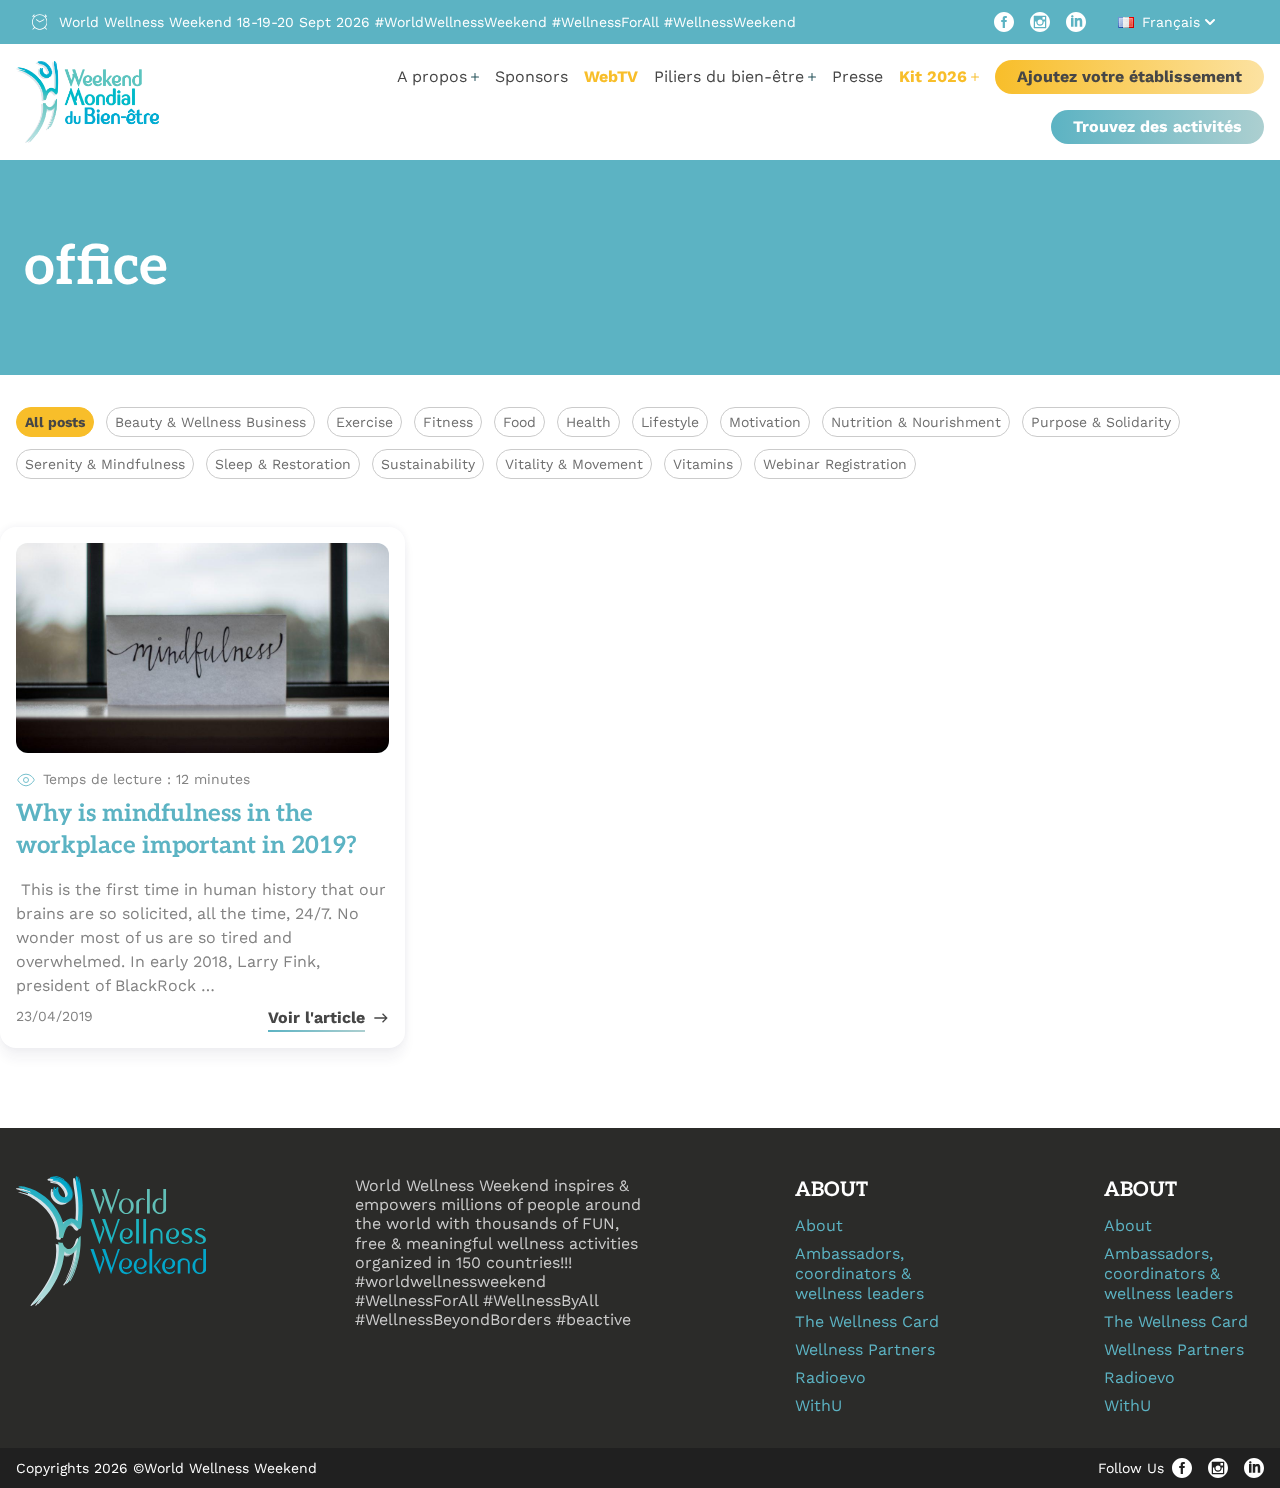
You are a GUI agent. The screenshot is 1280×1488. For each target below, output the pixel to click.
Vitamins (703, 464)
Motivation (765, 422)
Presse (857, 76)
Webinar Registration (835, 464)
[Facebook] (1004, 22)
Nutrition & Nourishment (916, 422)
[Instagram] (1040, 22)
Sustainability (428, 464)
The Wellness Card (867, 1321)
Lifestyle (670, 422)
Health (588, 422)
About (819, 1225)
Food (519, 422)
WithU (818, 1405)
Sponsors (531, 76)
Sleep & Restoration (283, 464)
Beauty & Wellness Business (210, 422)
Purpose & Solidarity (1101, 422)
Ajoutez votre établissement (1129, 76)
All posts (55, 422)
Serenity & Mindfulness (105, 464)
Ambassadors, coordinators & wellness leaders (859, 1273)
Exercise (364, 422)
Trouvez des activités (1157, 126)
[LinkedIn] (1076, 22)
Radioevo (830, 1377)
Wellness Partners (865, 1349)
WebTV (611, 76)
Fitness (448, 422)
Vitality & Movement (574, 464)
